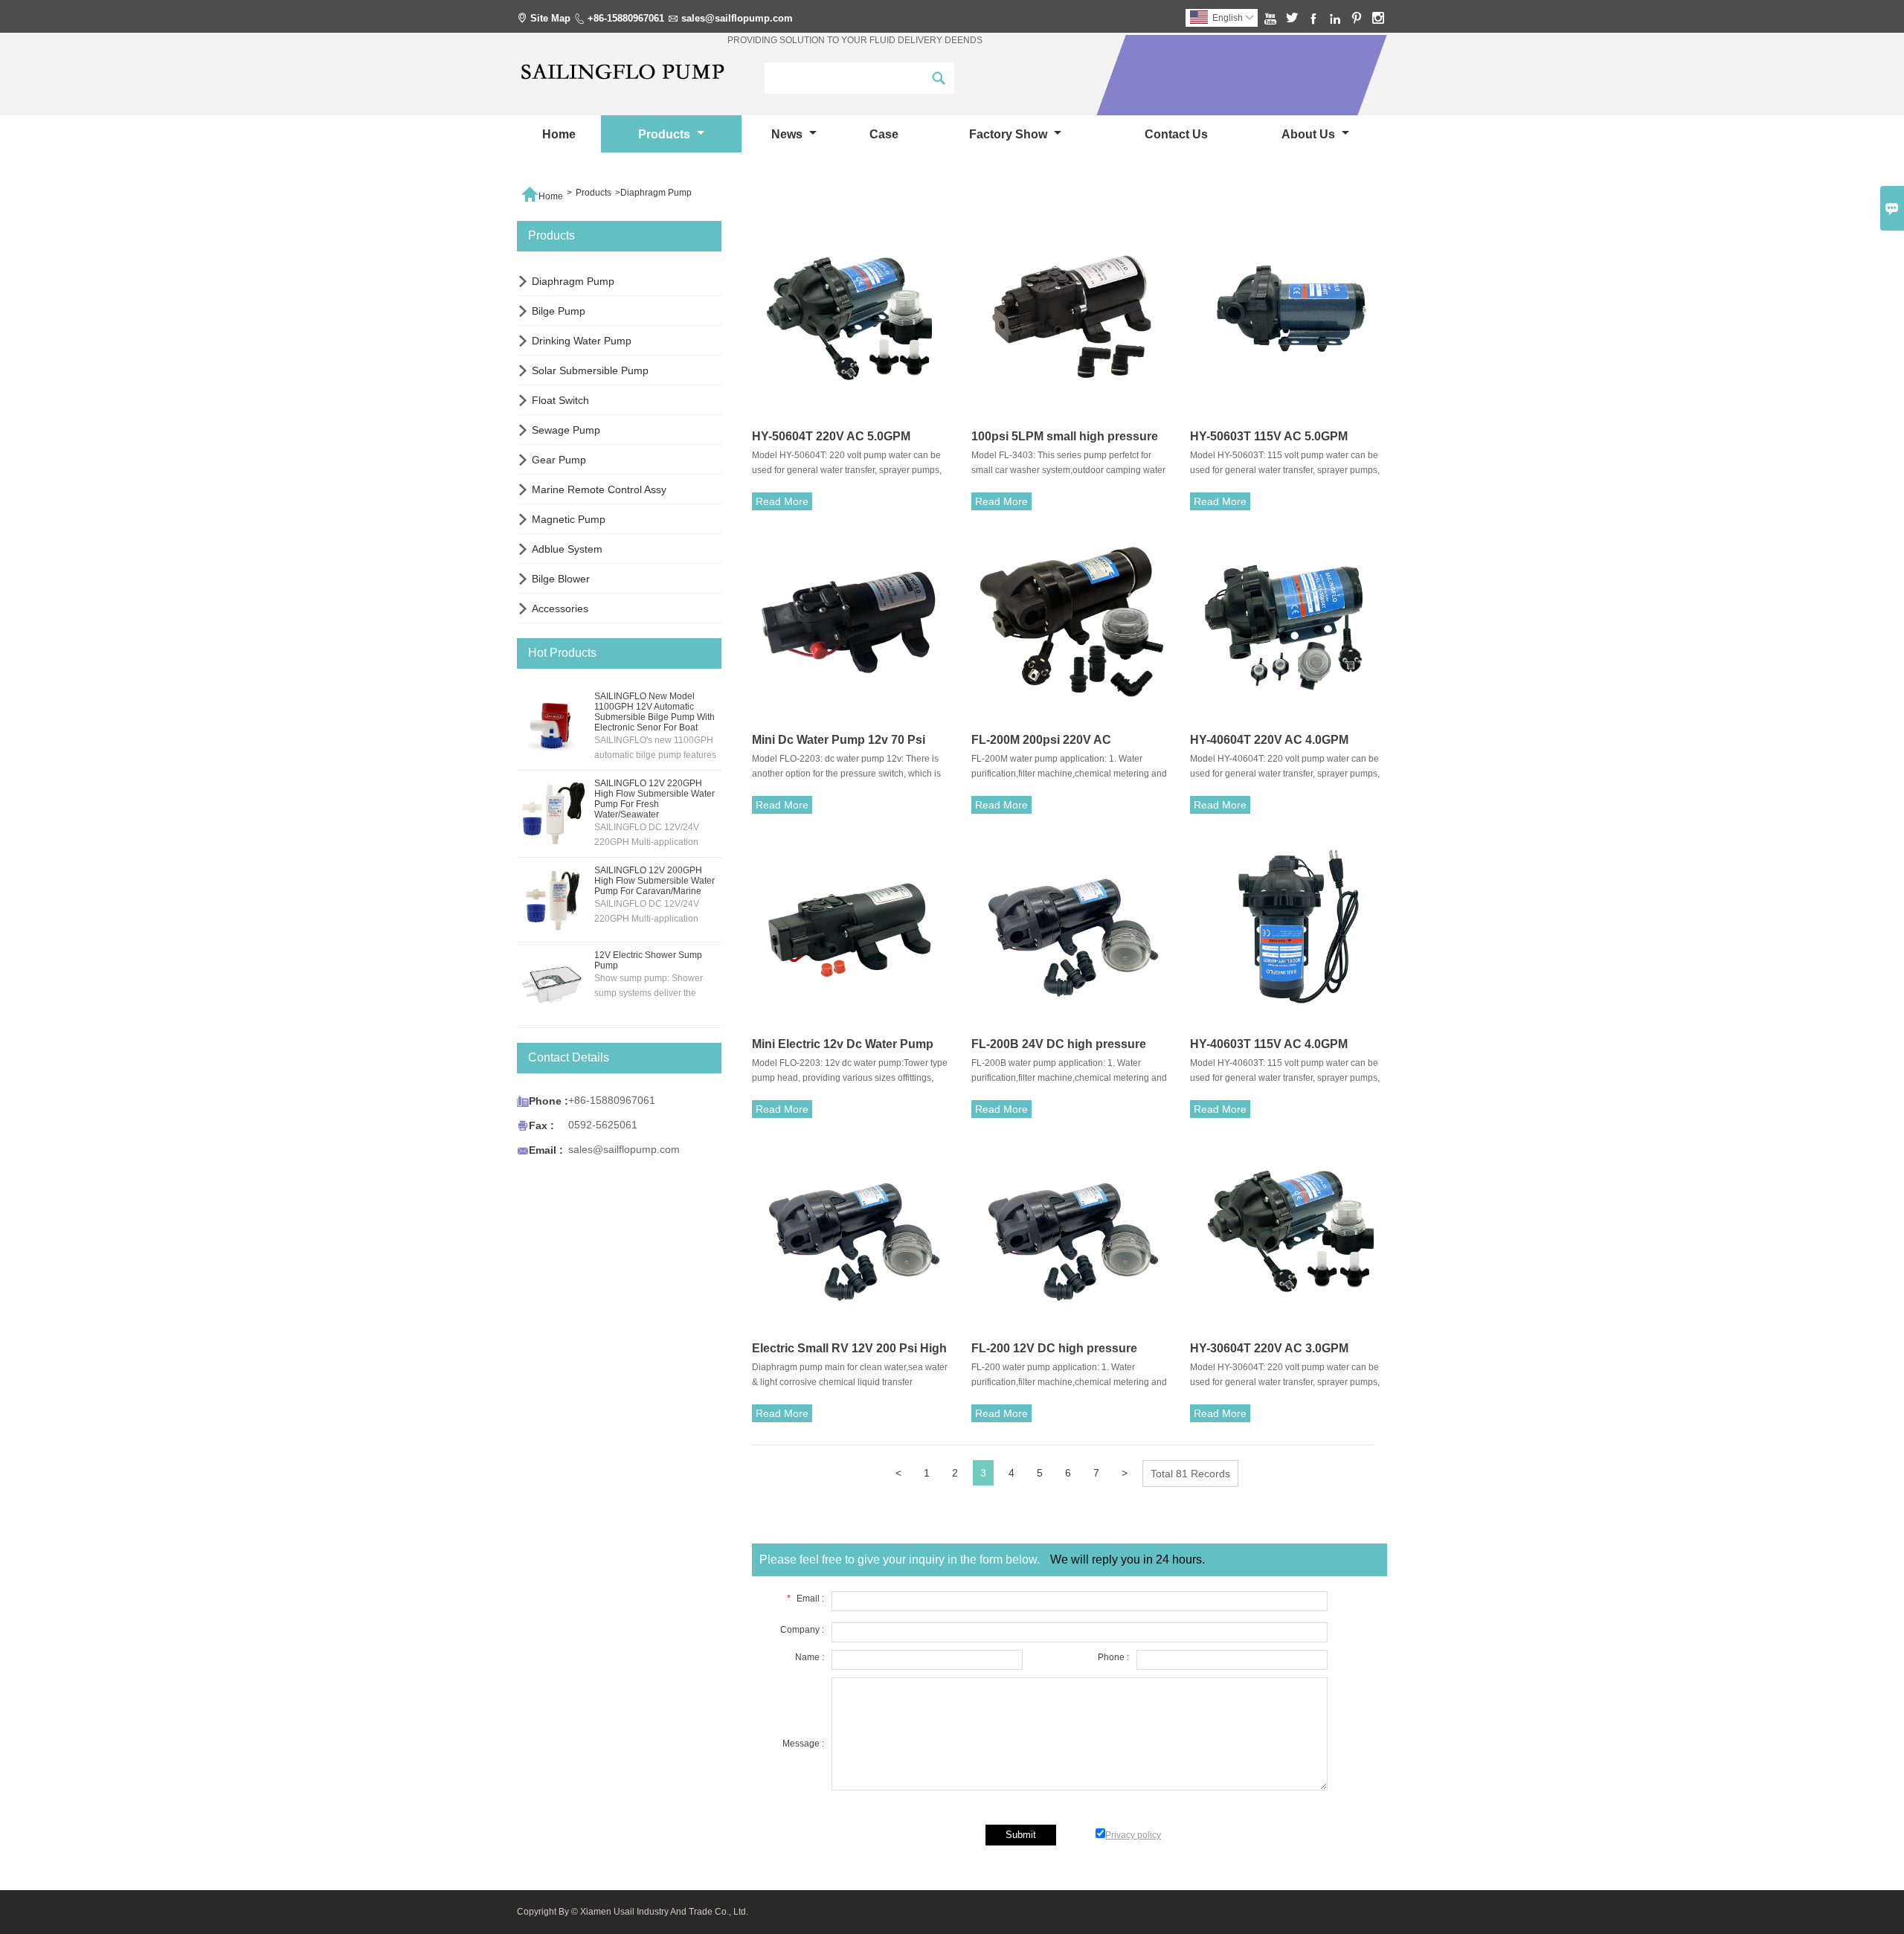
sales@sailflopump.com (737, 18)
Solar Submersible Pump (590, 370)
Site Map (550, 18)
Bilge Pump (559, 311)
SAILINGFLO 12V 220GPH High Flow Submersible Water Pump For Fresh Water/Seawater (654, 799)
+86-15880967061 (626, 18)
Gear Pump (559, 460)
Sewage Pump (566, 430)
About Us (1310, 134)
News (788, 134)
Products (666, 134)
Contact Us (1176, 134)
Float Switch (560, 400)
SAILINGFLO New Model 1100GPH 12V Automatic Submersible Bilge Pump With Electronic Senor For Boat (654, 712)
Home (559, 134)
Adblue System (567, 549)
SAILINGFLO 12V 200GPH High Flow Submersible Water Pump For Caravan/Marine (654, 881)
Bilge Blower (561, 579)
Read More (782, 501)
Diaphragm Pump (573, 281)
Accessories (560, 608)
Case (884, 134)
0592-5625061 (603, 1125)
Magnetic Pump (569, 519)
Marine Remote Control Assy (599, 489)
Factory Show (1010, 134)
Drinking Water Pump (582, 341)
